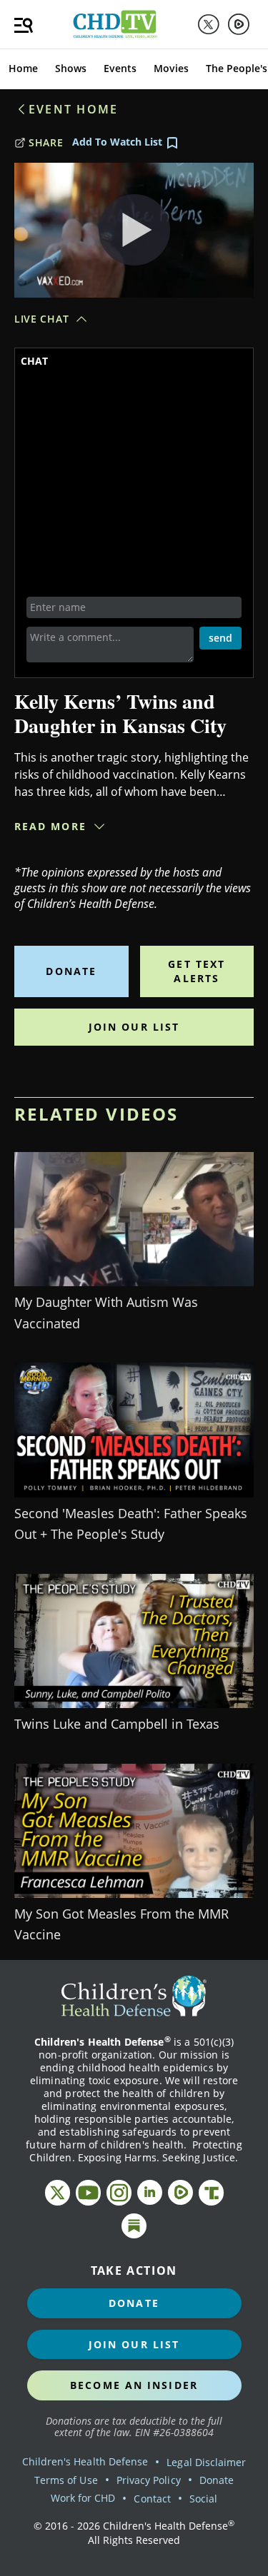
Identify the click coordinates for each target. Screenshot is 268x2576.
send (220, 638)
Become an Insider (134, 2385)
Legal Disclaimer (206, 2462)
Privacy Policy (149, 2480)
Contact (152, 2499)
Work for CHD (83, 2498)
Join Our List (134, 1027)
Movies (171, 68)
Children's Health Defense (85, 2461)
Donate (71, 971)
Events (120, 68)
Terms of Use (66, 2480)
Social (203, 2499)
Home (23, 68)
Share (46, 142)
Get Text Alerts (197, 971)
